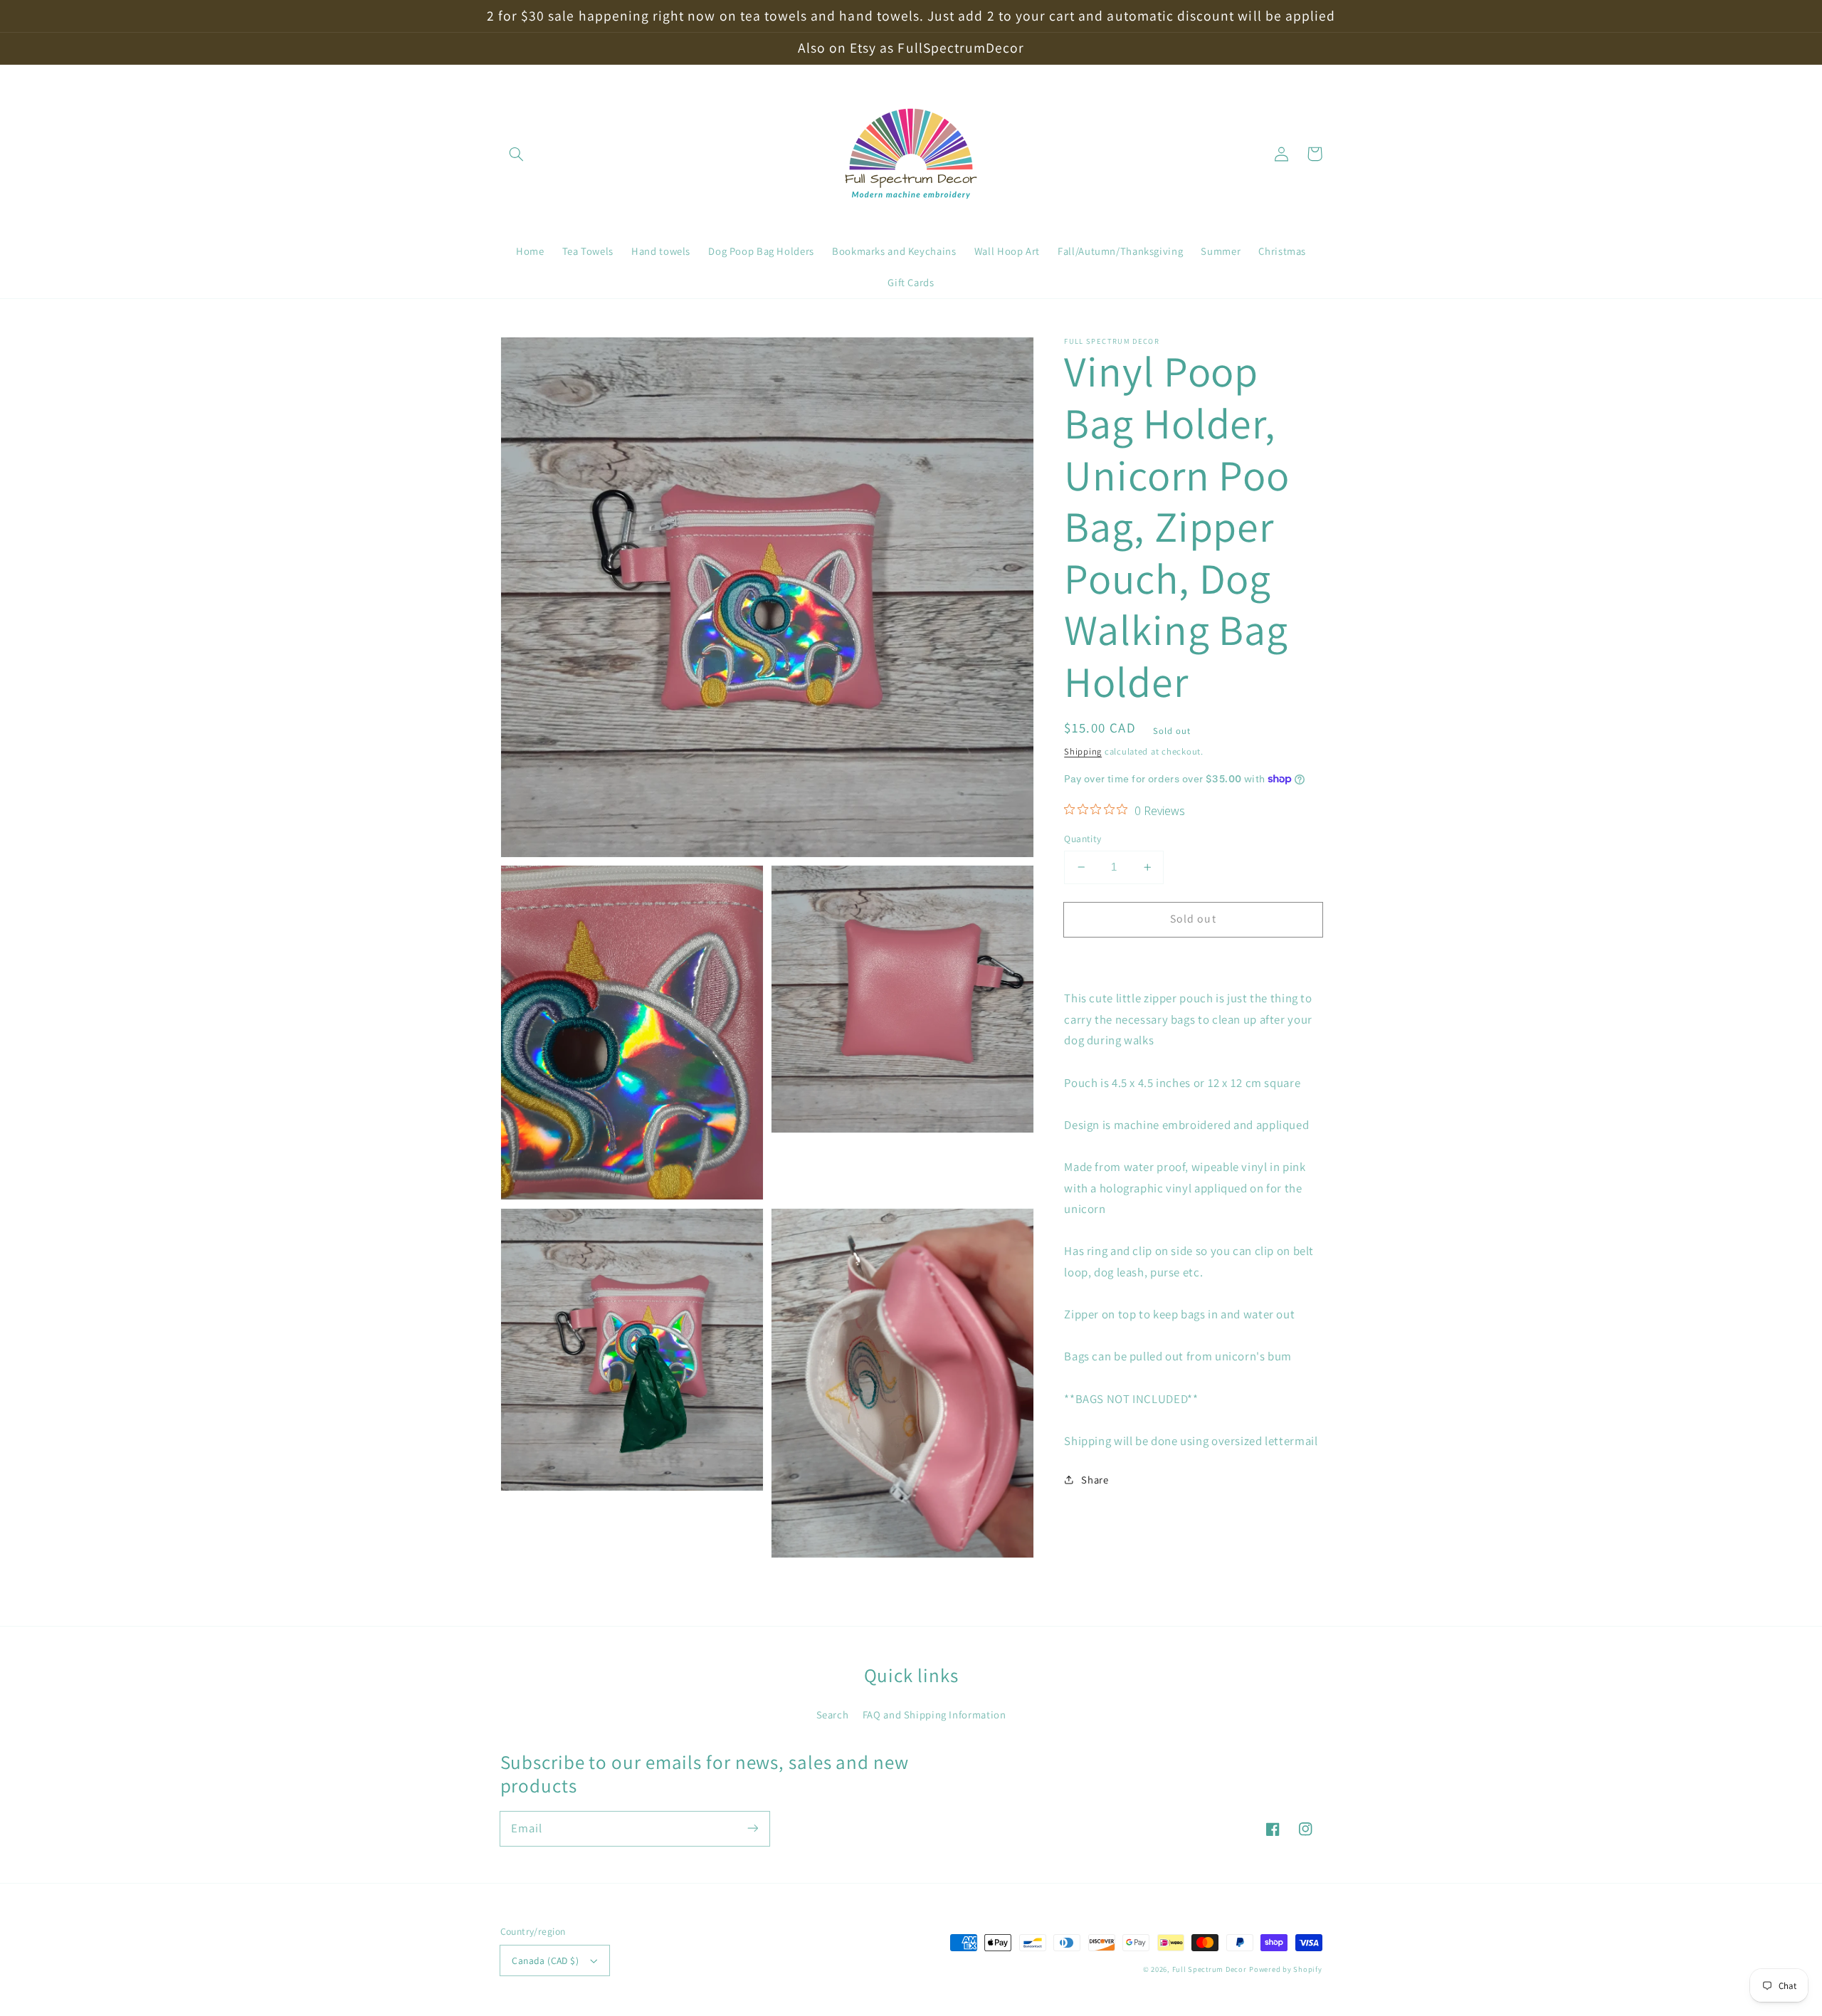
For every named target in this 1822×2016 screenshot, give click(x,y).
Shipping (1083, 751)
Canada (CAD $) (545, 1960)
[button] (517, 154)
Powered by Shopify (1285, 1969)
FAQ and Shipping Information (934, 1715)
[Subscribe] (752, 1828)
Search (833, 1715)
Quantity (1083, 839)
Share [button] (1095, 1479)
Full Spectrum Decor (1210, 1969)
